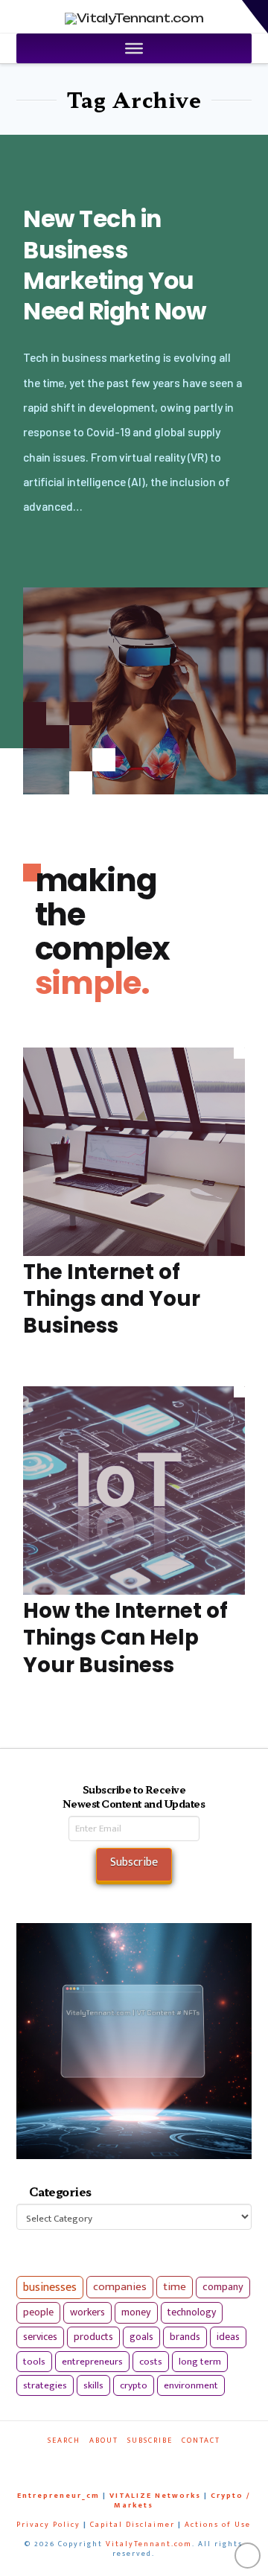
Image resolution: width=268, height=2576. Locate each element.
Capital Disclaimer (133, 2525)
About (104, 2441)
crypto (134, 2385)
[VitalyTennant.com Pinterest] (145, 2461)
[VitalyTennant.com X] (127, 2461)
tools (34, 2362)
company (223, 2287)
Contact (201, 2441)
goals (141, 2337)
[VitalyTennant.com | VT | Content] (163, 2461)
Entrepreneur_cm (58, 2496)
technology (192, 2312)
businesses (50, 2288)
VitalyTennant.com (149, 2544)
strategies (45, 2385)
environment (191, 2385)
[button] (255, 17)
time (175, 2287)
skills (93, 2385)
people (38, 2312)
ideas (228, 2337)
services (40, 2337)
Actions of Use (218, 2525)
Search (64, 2441)
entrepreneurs (92, 2362)
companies (120, 2287)
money (136, 2312)
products (93, 2337)
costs (151, 2362)
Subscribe (150, 2441)
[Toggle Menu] (134, 48)
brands (185, 2337)
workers (87, 2312)
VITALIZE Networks (155, 2496)
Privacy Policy (48, 2525)
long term (200, 2362)
